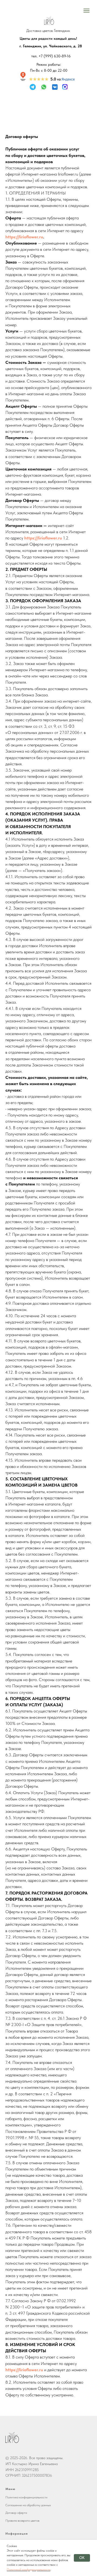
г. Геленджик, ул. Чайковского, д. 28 (51, 46)
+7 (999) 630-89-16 (55, 56)
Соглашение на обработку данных (28, 2505)
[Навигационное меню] (86, 11)
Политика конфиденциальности (26, 2497)
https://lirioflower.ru (24, 237)
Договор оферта (16, 2513)
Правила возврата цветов (22, 2521)
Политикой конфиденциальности (29, 2570)
